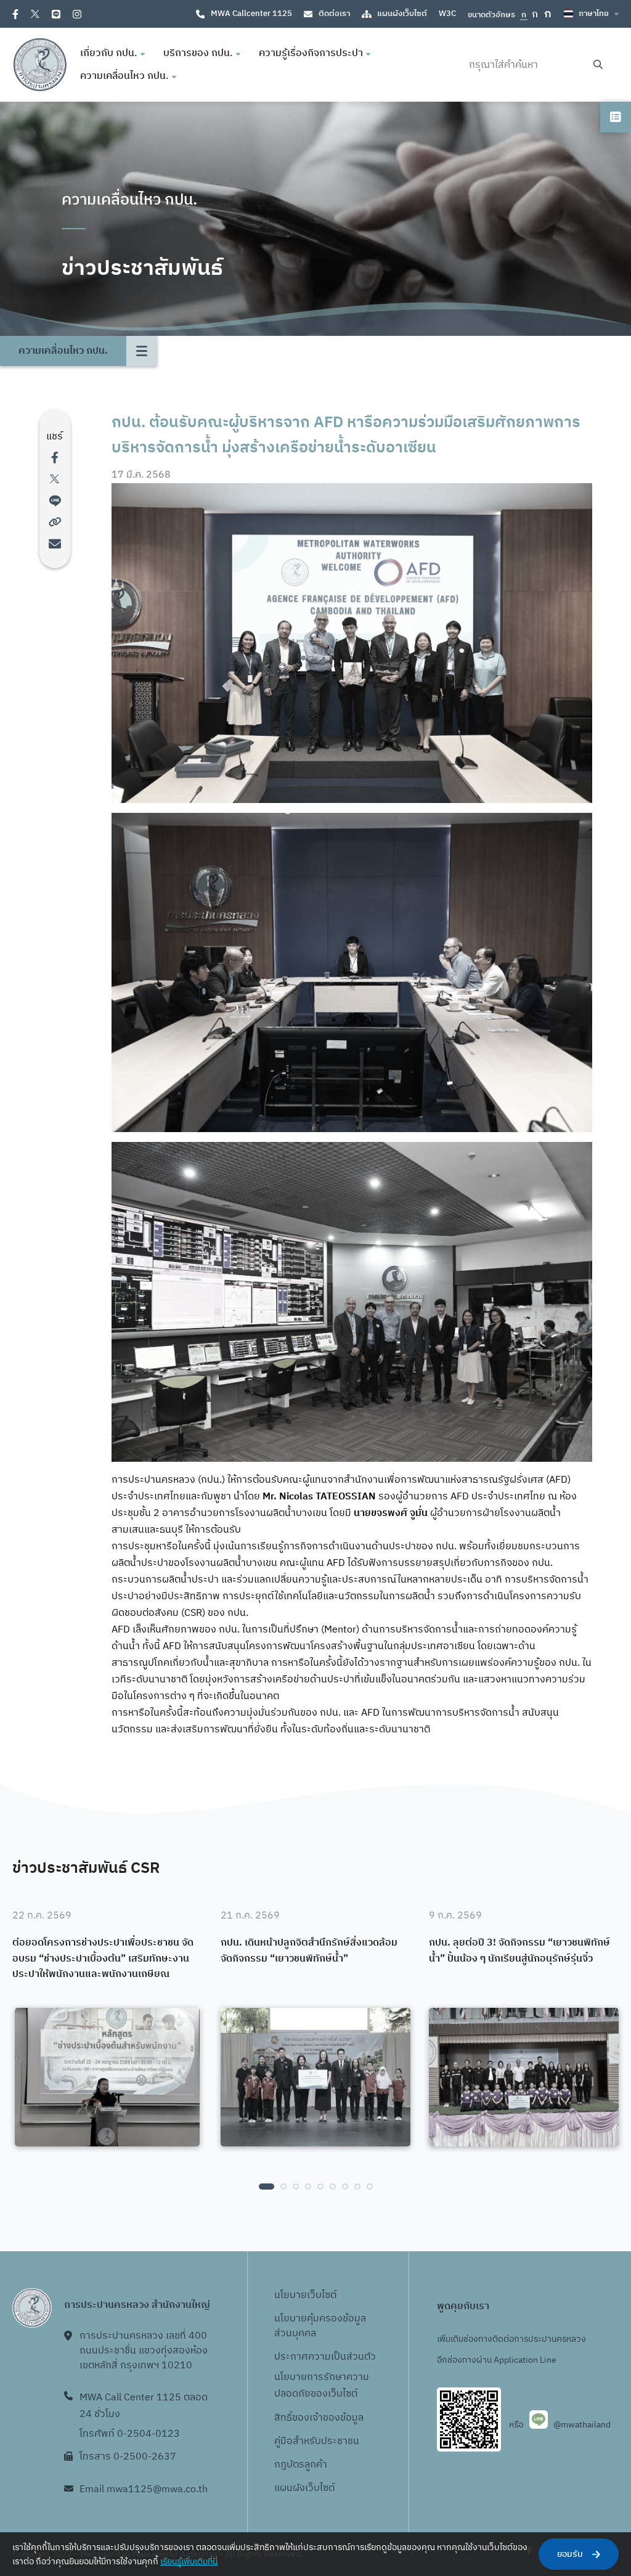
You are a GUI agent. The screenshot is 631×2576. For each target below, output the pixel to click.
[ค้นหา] (598, 65)
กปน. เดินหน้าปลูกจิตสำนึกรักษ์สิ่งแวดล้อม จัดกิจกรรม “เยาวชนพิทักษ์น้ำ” (309, 1951)
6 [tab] (333, 2187)
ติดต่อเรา (334, 14)
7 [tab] (345, 2187)
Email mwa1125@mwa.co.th (144, 2489)
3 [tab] (296, 2187)
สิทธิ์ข (286, 2418)
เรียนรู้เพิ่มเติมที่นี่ (189, 2562)
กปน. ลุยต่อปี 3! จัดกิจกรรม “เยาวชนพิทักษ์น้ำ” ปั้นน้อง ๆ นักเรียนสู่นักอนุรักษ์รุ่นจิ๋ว (519, 1951)
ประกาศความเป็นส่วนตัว (325, 2357)
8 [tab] (357, 2187)
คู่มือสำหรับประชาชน (317, 2441)
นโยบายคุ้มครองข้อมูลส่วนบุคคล (320, 2326)
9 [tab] (370, 2187)
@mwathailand (582, 2425)
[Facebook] (15, 14)
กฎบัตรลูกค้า (301, 2465)
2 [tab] (283, 2187)
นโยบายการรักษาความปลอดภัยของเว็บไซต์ (322, 2386)
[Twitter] (35, 14)
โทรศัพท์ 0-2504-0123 (130, 2434)
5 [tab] (320, 2187)
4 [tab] (308, 2187)
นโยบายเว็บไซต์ (305, 2295)
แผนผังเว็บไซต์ (402, 14)
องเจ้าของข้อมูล (331, 2418)
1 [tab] (267, 2187)
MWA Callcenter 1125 (251, 14)
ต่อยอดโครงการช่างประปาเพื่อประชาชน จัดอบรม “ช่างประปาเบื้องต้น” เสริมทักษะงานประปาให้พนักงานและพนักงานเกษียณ (103, 1959)
